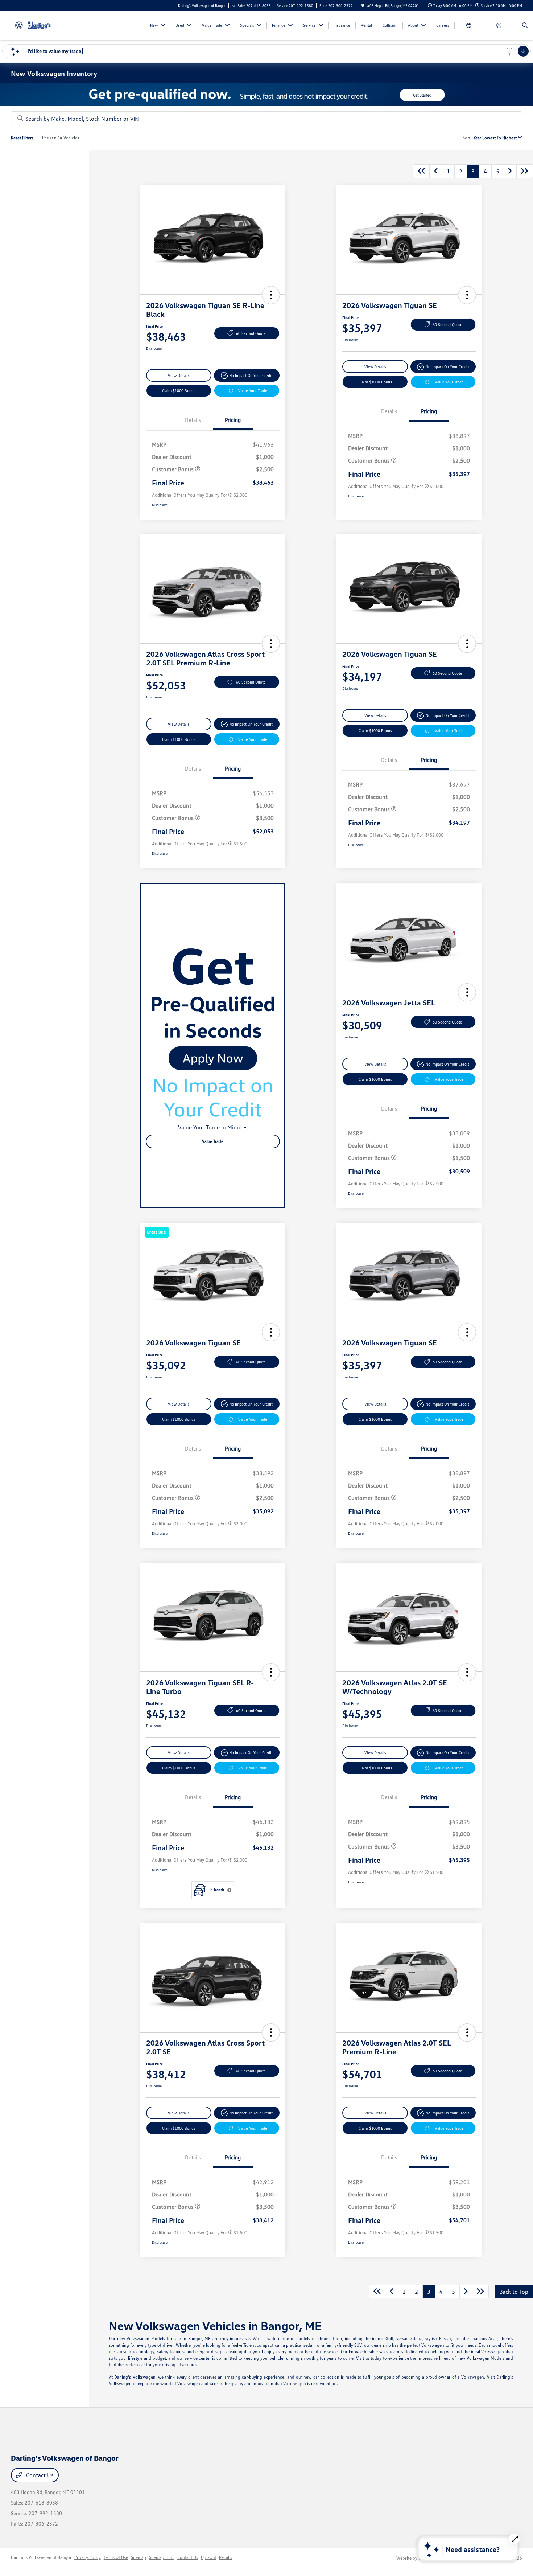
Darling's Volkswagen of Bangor (41, 2557)
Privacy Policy (88, 2557)
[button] (271, 295)
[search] (525, 25)
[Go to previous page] (436, 171)
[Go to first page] (421, 171)
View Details (179, 375)
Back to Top (514, 2292)
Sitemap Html (162, 2557)
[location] (363, 5)
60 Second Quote (251, 333)
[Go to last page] (525, 171)
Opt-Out (208, 2557)
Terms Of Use (116, 2557)
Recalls (226, 2557)
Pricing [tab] (233, 420)
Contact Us (39, 2475)
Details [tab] (193, 420)
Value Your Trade (253, 391)
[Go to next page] (510, 171)
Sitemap (139, 2557)
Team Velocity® (433, 2558)
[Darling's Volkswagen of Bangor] (44, 25)
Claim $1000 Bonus (179, 391)
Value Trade (213, 1141)
